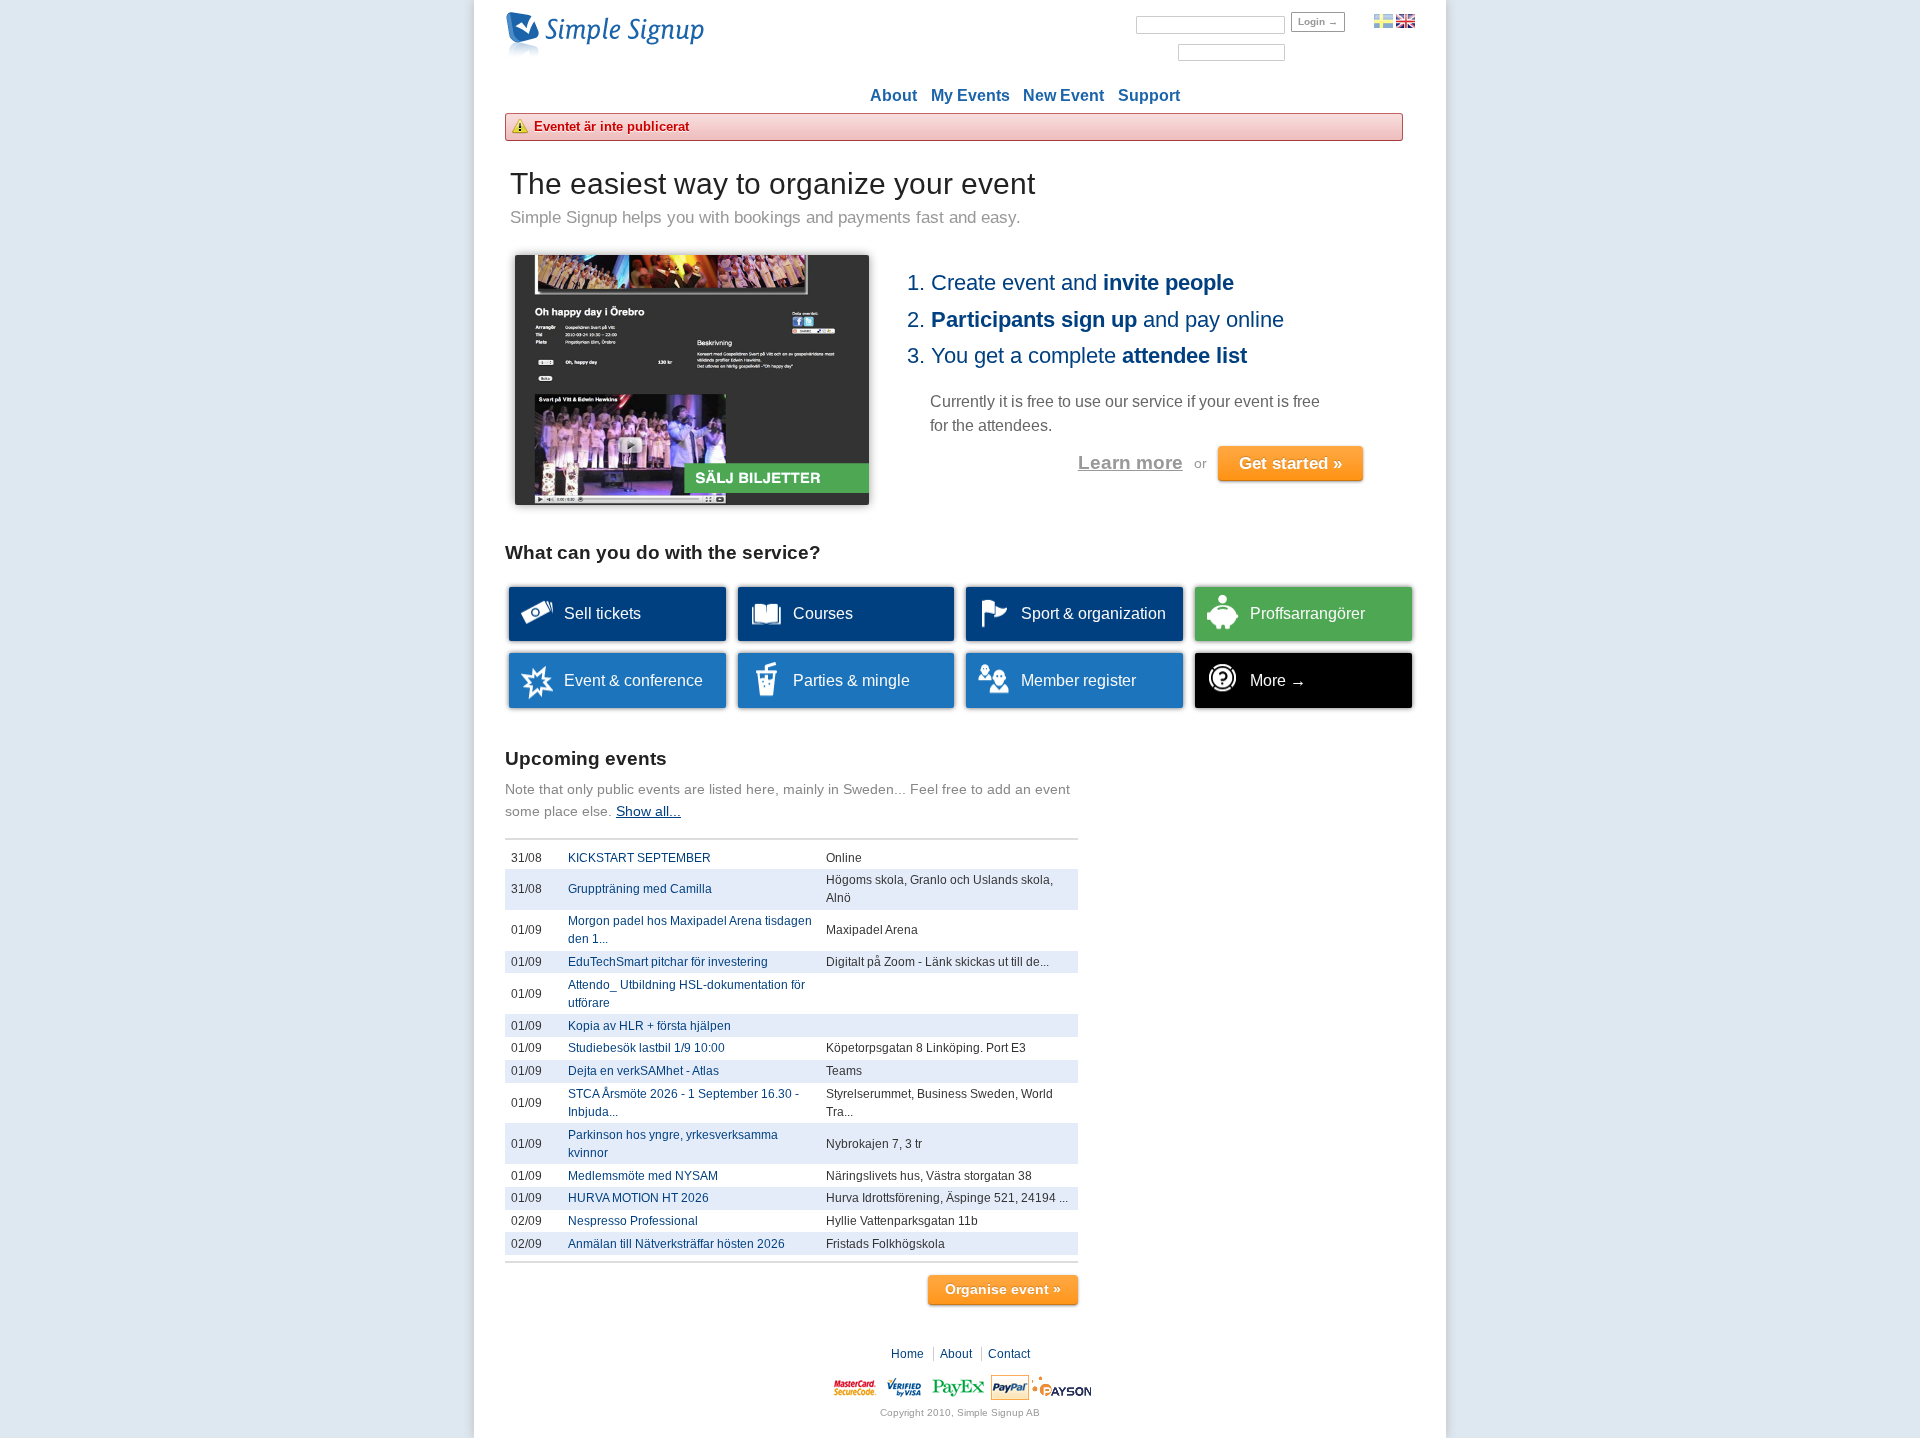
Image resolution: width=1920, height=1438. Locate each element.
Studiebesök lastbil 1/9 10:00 (646, 1048)
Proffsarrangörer (1307, 613)
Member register (1078, 680)
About (893, 95)
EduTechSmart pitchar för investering (668, 962)
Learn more (1130, 462)
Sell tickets (602, 613)
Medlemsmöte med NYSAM (643, 1176)
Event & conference (633, 680)
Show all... (648, 811)
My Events (970, 95)
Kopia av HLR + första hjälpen (649, 1026)
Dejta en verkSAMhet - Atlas (643, 1071)
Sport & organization (1093, 613)
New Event (1063, 95)
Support (1149, 95)
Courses (823, 613)
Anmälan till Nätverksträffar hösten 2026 (676, 1244)
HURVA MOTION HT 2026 (638, 1198)
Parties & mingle (851, 680)
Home (907, 1354)
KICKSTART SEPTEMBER (639, 858)
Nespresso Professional (633, 1221)
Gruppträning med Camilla (640, 889)
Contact (1009, 1354)
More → (1278, 680)
